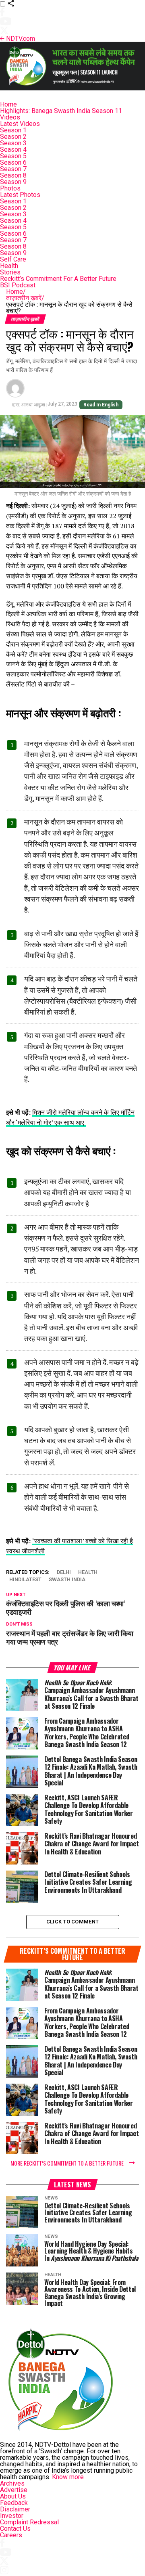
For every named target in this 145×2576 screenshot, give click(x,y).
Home (8, 104)
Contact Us (15, 2529)
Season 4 (13, 150)
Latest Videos (20, 124)
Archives (12, 2483)
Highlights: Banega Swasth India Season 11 (61, 111)
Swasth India (67, 1580)
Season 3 (13, 143)
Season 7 (13, 169)
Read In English (101, 405)
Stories (10, 272)
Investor (12, 2516)
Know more (68, 2477)
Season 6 (13, 162)
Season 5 (13, 156)
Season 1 (13, 130)
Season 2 (13, 137)
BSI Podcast (18, 285)
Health (9, 266)
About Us (13, 2496)
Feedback (14, 2503)
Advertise (14, 2490)
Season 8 (13, 175)
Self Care (13, 259)
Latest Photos (20, 195)
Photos (10, 188)
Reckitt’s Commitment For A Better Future (58, 279)
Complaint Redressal (29, 2522)
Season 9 (13, 182)
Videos (10, 117)
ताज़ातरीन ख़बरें (25, 298)
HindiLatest (25, 1580)
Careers (11, 2535)
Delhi (64, 1573)
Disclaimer (15, 2509)
